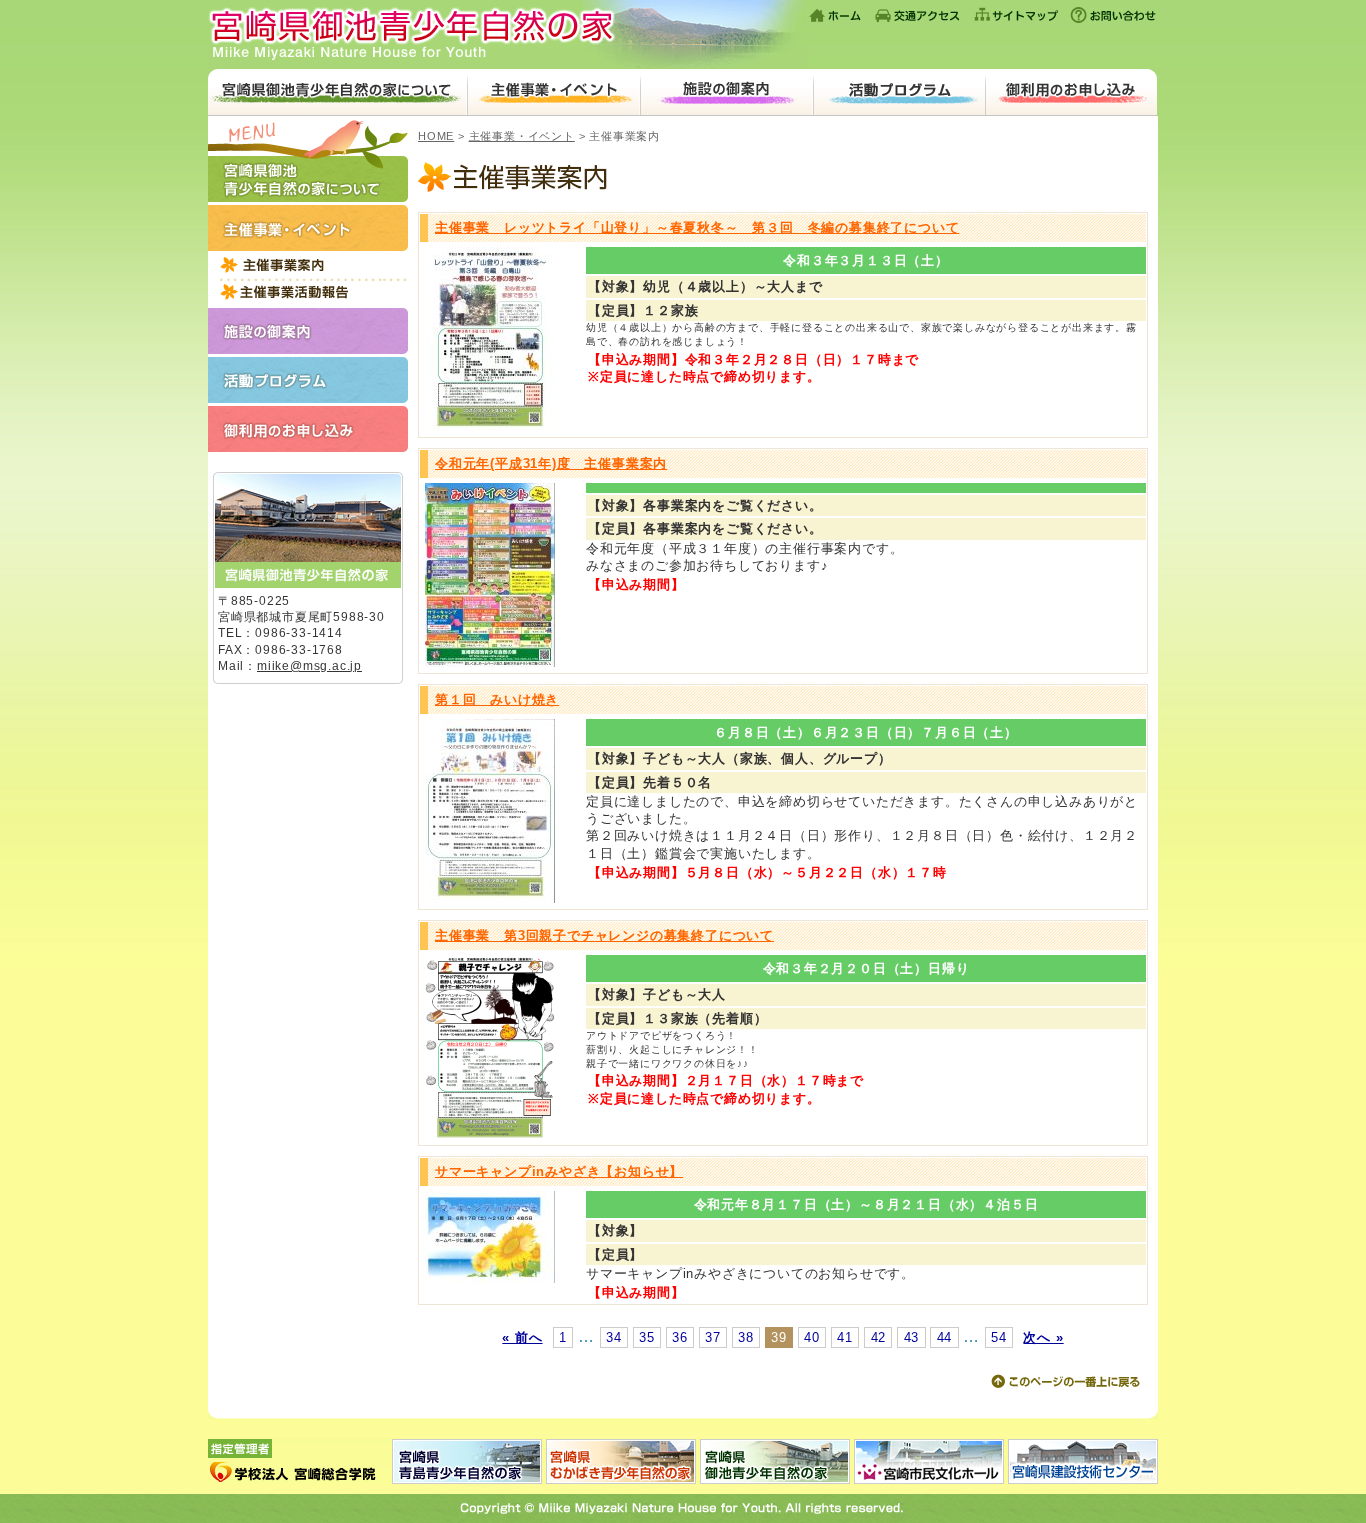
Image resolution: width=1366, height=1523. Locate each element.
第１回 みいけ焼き (497, 699)
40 (812, 1337)
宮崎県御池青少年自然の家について (337, 92)
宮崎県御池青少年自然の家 (508, 34)
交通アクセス (917, 15)
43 (912, 1337)
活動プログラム (899, 92)
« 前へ (522, 1337)
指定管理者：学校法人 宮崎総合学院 (300, 1461)
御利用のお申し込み (308, 429)
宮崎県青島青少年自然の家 (468, 1461)
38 (746, 1337)
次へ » (1043, 1337)
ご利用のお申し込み (1071, 92)
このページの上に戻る (1065, 1382)
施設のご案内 (726, 92)
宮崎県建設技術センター (1082, 1461)
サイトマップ (1016, 15)
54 (999, 1337)
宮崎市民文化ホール (929, 1461)
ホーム (836, 15)
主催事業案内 (783, 179)
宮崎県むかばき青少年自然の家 (621, 1461)
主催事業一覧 (308, 264)
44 (945, 1337)
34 (614, 1337)
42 (879, 1337)
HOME (436, 136)
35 (647, 1337)
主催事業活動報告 (308, 291)
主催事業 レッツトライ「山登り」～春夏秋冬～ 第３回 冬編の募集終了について (697, 227)
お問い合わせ (1111, 15)
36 (680, 1337)
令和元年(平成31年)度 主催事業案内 (551, 463)
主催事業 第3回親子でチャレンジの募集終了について (604, 935)
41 (845, 1337)
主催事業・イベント (553, 92)
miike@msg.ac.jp (309, 666)
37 (713, 1337)
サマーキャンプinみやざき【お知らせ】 (559, 1171)
